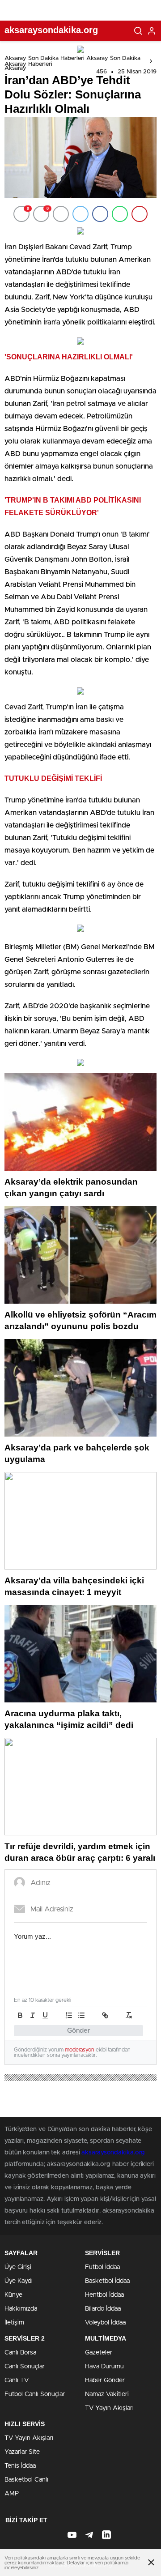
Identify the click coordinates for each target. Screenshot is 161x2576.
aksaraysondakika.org (113, 2153)
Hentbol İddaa (104, 2295)
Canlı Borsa (20, 2353)
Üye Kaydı (19, 2281)
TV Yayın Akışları (109, 2408)
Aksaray (15, 68)
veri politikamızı (112, 2563)
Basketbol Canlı (26, 2480)
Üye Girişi (18, 2267)
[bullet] (81, 2015)
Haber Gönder (105, 2380)
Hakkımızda (21, 2309)
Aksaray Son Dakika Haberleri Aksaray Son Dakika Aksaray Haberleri (72, 61)
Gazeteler (99, 2353)
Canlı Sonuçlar (25, 2367)
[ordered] (69, 2015)
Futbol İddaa (102, 2267)
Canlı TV (17, 2380)
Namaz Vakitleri (107, 2394)
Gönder (79, 2031)
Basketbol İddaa (107, 2281)
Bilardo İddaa (103, 2309)
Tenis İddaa (20, 2466)
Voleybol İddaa (105, 2323)
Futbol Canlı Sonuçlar (35, 2394)
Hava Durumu (104, 2367)
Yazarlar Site (22, 2452)
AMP (12, 2494)
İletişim (14, 2323)
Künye (13, 2295)
